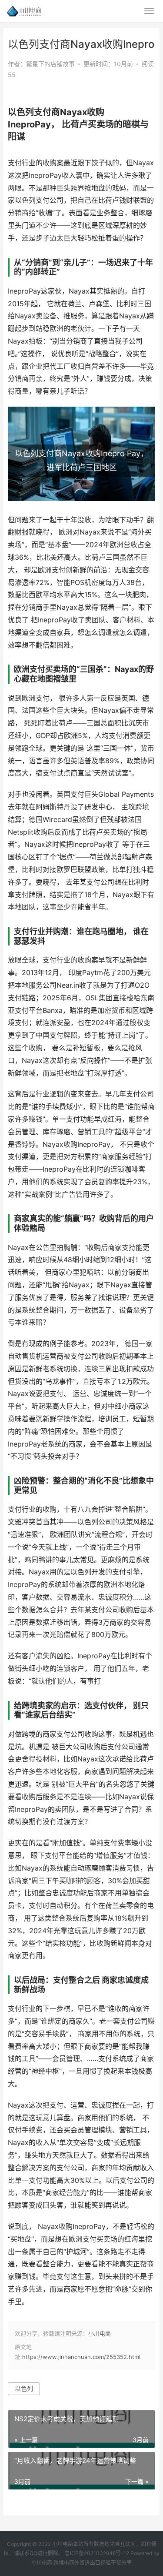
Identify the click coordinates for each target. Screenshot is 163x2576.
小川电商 (100, 2333)
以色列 (24, 2388)
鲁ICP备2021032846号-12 (97, 2553)
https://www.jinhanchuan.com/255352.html (81, 2357)
